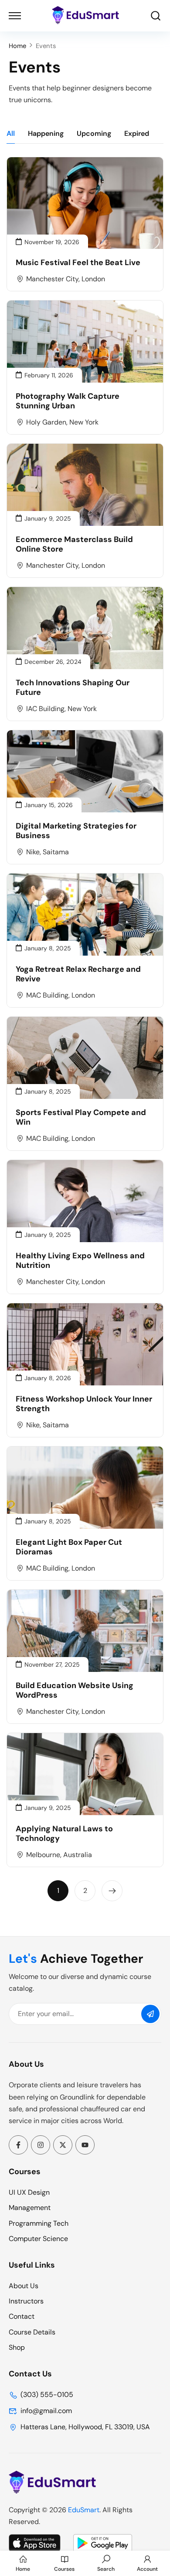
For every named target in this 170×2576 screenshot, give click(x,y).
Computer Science (38, 2239)
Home (17, 46)
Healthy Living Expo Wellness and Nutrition (80, 1261)
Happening (46, 133)
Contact (22, 2316)
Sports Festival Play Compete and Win (81, 1117)
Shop (17, 2347)
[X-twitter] (63, 2145)
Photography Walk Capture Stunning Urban (68, 401)
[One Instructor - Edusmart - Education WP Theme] (85, 16)
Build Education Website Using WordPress (75, 1690)
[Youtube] (85, 2145)
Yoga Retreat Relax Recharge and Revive (78, 974)
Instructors (26, 2301)
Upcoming (94, 133)
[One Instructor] (52, 2491)
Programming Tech (39, 2223)
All (11, 133)
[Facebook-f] (18, 2145)
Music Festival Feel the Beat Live (78, 262)
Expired (137, 133)
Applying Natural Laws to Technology (64, 1834)
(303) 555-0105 (47, 2395)
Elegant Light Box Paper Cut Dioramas (69, 1547)
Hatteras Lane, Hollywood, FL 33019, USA (85, 2427)
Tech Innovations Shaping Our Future (73, 688)
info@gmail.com (46, 2411)
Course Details (32, 2332)
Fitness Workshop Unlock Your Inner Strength (84, 1404)
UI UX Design (29, 2192)
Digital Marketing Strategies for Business (76, 831)
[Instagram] (41, 2145)
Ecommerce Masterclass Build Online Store (74, 544)
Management (30, 2208)
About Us (24, 2286)
